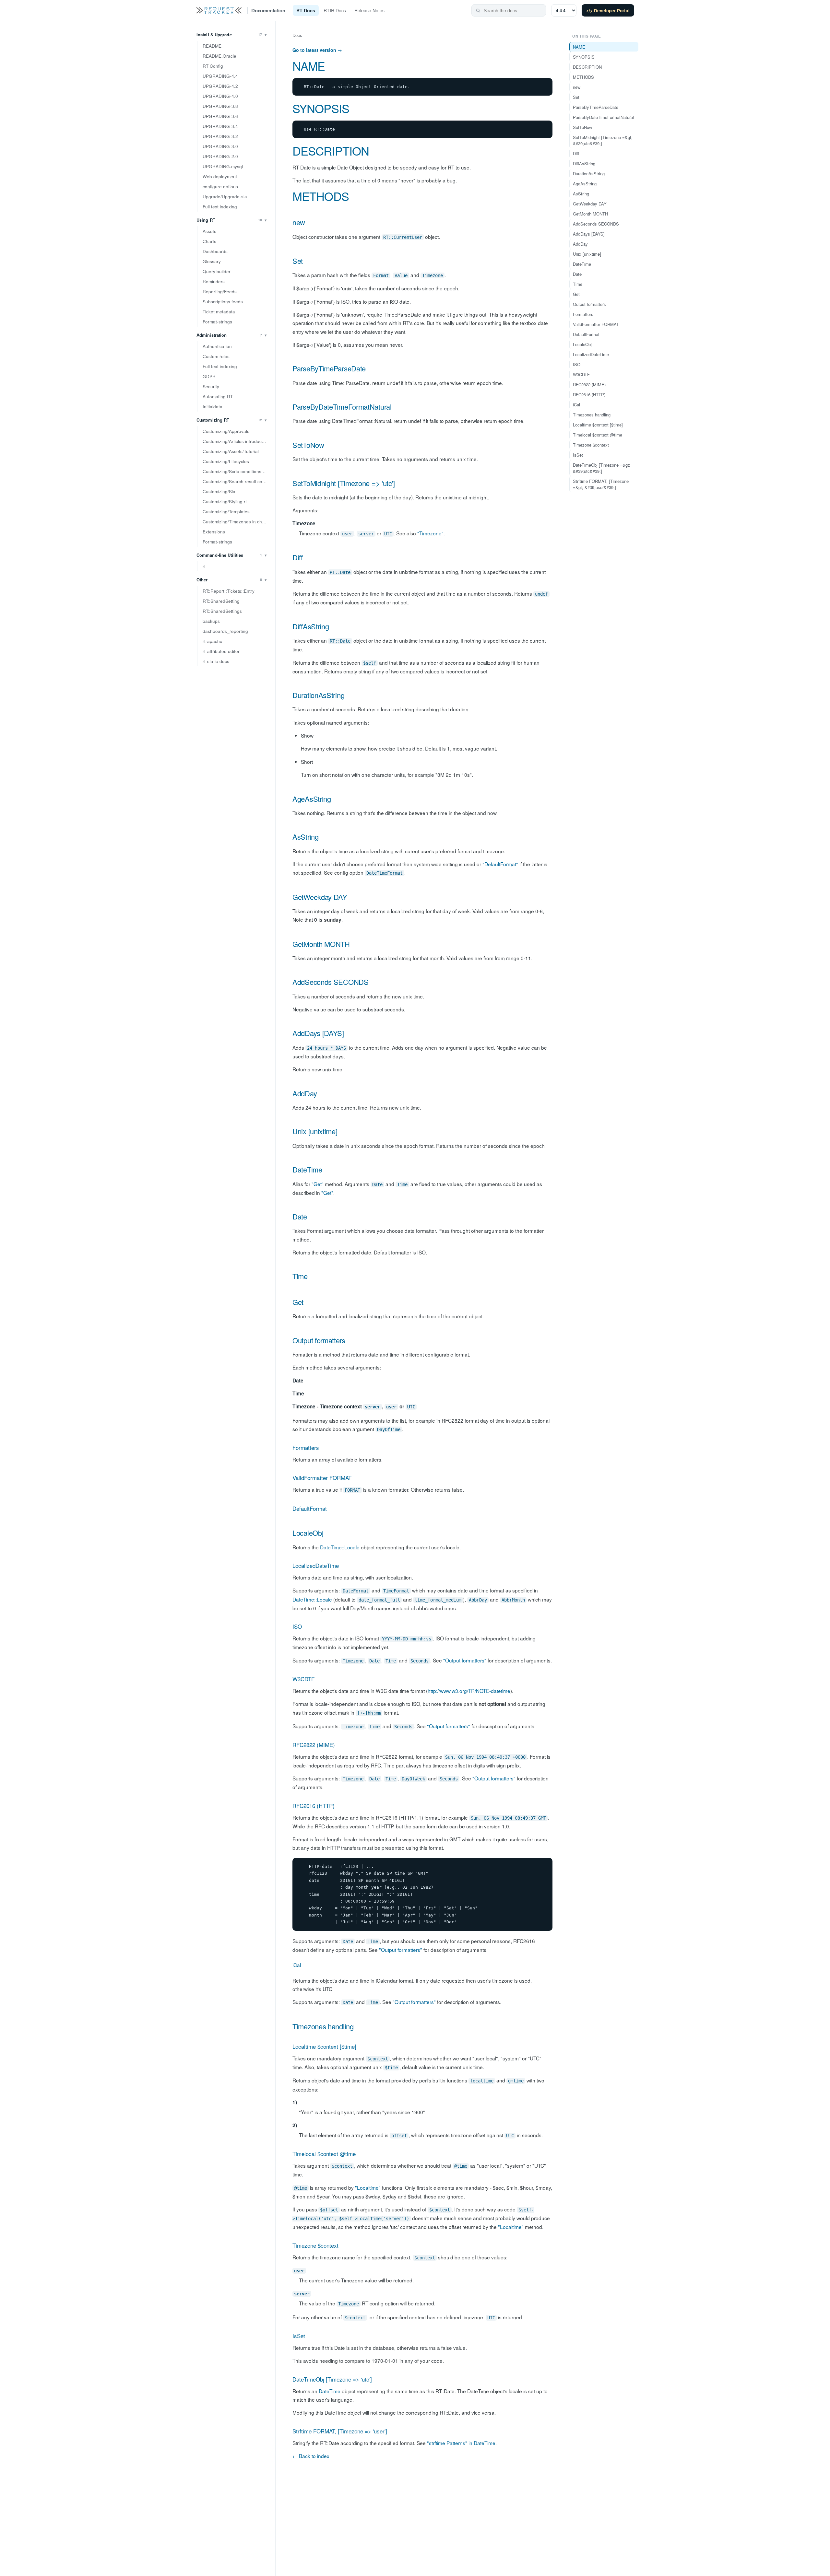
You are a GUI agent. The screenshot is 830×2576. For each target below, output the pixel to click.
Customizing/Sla (219, 491)
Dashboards (215, 251)
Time (300, 1276)
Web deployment (220, 176)
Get (298, 1302)
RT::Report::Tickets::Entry (229, 591)
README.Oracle (219, 56)
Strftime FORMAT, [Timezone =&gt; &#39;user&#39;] (601, 484)
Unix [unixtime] (315, 1131)
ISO (297, 1626)
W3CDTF (303, 1679)
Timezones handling (323, 2026)
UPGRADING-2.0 (220, 156)
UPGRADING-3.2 (220, 136)
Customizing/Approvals (226, 431)
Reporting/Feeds (220, 291)
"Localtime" (368, 2187)
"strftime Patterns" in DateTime (461, 2443)
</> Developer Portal (608, 11)
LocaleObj (308, 1533)
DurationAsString (318, 695)
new (299, 222)
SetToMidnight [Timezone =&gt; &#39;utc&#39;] (603, 140)
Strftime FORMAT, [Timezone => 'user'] (340, 2431)
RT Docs (306, 10)
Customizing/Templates (226, 512)
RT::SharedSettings (222, 611)
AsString (306, 837)
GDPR (209, 376)
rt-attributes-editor (221, 651)
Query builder (217, 271)
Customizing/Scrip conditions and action (236, 471)
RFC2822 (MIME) (314, 1745)
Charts (209, 241)
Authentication (217, 346)
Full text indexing (220, 207)
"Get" (318, 1184)
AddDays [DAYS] (318, 1033)
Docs (297, 35)
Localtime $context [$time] (324, 2046)
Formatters (306, 1447)
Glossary (212, 261)
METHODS (321, 196)
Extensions (214, 532)
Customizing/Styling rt (225, 501)
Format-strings (217, 322)
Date (300, 1216)
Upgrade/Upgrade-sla (225, 197)
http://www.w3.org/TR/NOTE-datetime (469, 1691)
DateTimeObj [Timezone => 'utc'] (332, 2379)
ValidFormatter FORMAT (322, 1478)
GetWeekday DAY (320, 897)
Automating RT (218, 396)
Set (298, 261)
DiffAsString (311, 626)
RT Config (213, 66)
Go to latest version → (317, 50)
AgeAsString (312, 799)
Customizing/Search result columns (236, 481)
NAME (309, 66)
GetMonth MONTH (321, 944)
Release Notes (369, 10)
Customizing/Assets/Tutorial (231, 451)
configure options (220, 186)
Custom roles (216, 356)
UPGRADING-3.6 (220, 116)
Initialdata (213, 407)
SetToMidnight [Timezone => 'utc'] (344, 483)
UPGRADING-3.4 (220, 126)
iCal (297, 1965)
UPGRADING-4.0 (220, 96)
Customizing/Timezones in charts (236, 522)
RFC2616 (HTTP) (314, 1806)
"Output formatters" (465, 1660)
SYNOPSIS (321, 108)
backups (211, 621)
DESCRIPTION (331, 151)
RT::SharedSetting (221, 601)
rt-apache (213, 641)
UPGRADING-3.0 (220, 146)
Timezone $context (315, 2245)
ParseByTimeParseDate (329, 368)
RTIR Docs (335, 10)
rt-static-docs (216, 661)
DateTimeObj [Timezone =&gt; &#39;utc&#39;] (602, 468)
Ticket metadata (219, 312)
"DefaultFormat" (500, 864)
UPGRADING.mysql (223, 166)
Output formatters (319, 1340)
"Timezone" (430, 533)
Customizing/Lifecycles (226, 461)
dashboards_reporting (225, 631)
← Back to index (311, 2456)
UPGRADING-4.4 (220, 76)
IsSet (299, 2336)
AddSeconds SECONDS (331, 982)
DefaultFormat (310, 1508)
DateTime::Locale (340, 1547)
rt (204, 566)
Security (211, 386)
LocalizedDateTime (316, 1565)
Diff (298, 557)
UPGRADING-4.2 (220, 86)
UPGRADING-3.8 (220, 106)
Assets (209, 231)
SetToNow (308, 445)
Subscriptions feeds (223, 302)
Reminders (214, 281)
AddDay (305, 1093)
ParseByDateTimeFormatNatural (342, 407)
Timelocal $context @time (324, 2154)
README (212, 46)
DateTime (307, 1169)
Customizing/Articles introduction (236, 441)
